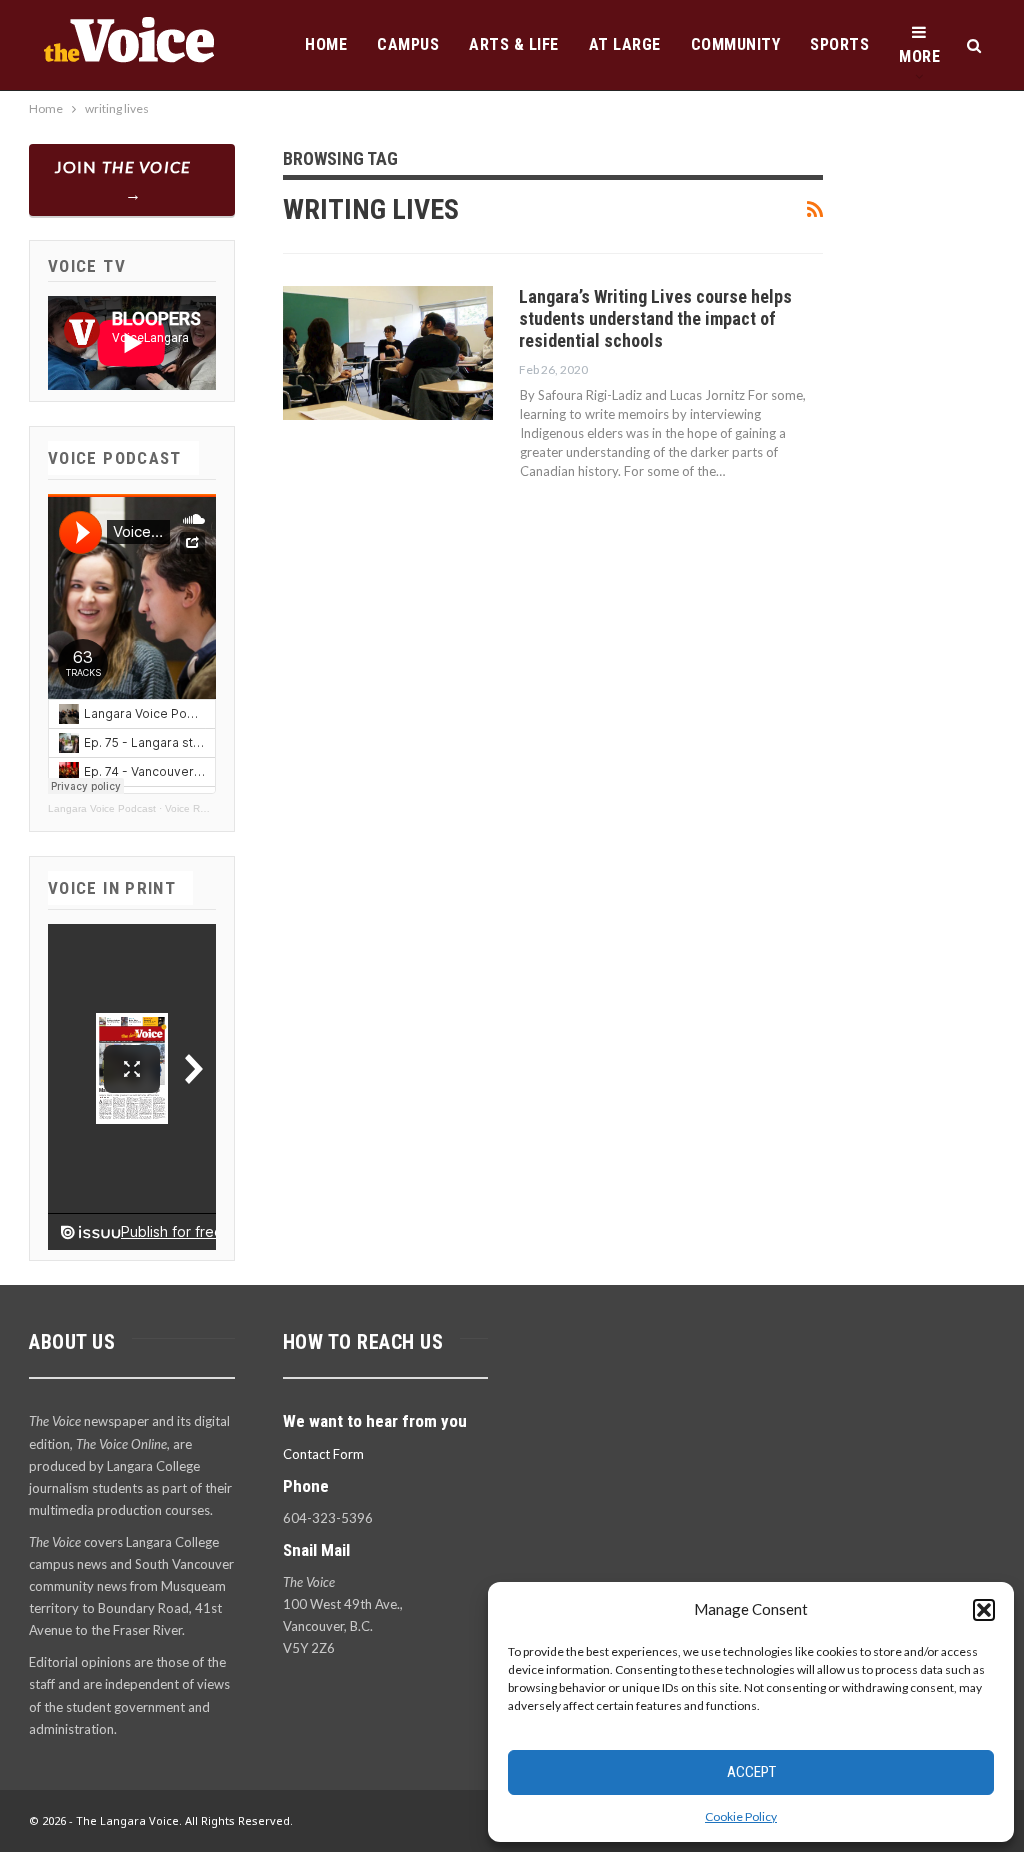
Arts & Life (514, 44)
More (919, 56)
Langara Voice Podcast (102, 808)
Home (326, 44)
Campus (408, 44)
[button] (984, 1610)
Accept (751, 1772)
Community (736, 44)
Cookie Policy (741, 1816)
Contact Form (323, 1454)
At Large (625, 44)
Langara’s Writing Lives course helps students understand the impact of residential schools (655, 318)
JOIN (123, 166)
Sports (839, 44)
